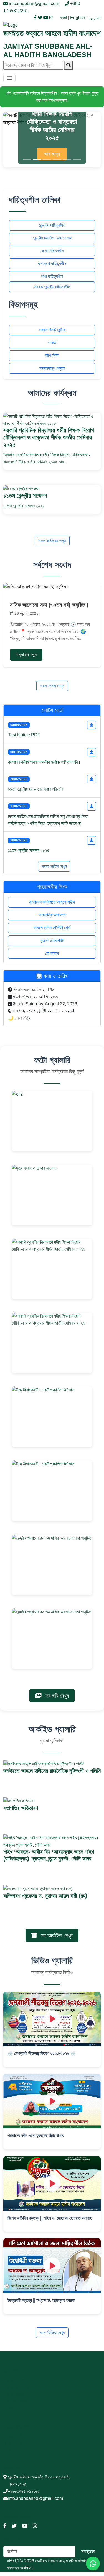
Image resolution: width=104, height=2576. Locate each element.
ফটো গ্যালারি (15, 2394)
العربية (95, 18)
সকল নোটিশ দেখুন (54, 866)
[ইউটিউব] (46, 18)
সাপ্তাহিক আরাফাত (52, 915)
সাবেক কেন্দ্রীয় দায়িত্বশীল (52, 287)
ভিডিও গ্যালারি (17, 2401)
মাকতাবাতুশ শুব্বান (52, 368)
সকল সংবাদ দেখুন (52, 686)
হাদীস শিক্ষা (16, 2443)
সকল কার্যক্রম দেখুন (52, 541)
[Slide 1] (27, 160)
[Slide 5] (67, 160)
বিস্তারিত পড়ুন (26, 655)
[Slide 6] (77, 160)
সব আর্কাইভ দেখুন (56, 1935)
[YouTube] (25, 2526)
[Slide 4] (57, 160)
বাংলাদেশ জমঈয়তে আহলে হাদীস (52, 902)
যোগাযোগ (52, 953)
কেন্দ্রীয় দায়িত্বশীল (52, 225)
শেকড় (52, 343)
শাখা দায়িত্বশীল (52, 276)
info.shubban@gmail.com (34, 3)
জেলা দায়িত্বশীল (52, 251)
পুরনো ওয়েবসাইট (52, 940)
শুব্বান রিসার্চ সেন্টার (52, 330)
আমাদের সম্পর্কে (17, 2380)
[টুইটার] (40, 18)
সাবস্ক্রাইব (88, 2551)
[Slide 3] (47, 160)
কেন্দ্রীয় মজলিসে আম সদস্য (52, 238)
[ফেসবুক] (36, 18)
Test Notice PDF (24, 735)
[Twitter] (14, 2526)
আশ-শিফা (52, 355)
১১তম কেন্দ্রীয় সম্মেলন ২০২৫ (29, 850)
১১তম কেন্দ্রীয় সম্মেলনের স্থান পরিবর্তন (35, 789)
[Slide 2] (37, 160)
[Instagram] (35, 2526)
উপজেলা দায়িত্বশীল (52, 263)
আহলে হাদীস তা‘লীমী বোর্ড (52, 928)
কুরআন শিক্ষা (17, 2436)
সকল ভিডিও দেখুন (52, 2333)
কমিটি (13, 2450)
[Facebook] (5, 2526)
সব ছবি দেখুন (56, 1696)
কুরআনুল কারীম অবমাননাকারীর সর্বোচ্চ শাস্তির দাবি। (44, 762)
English (78, 18)
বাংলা (63, 18)
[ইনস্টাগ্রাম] (51, 18)
